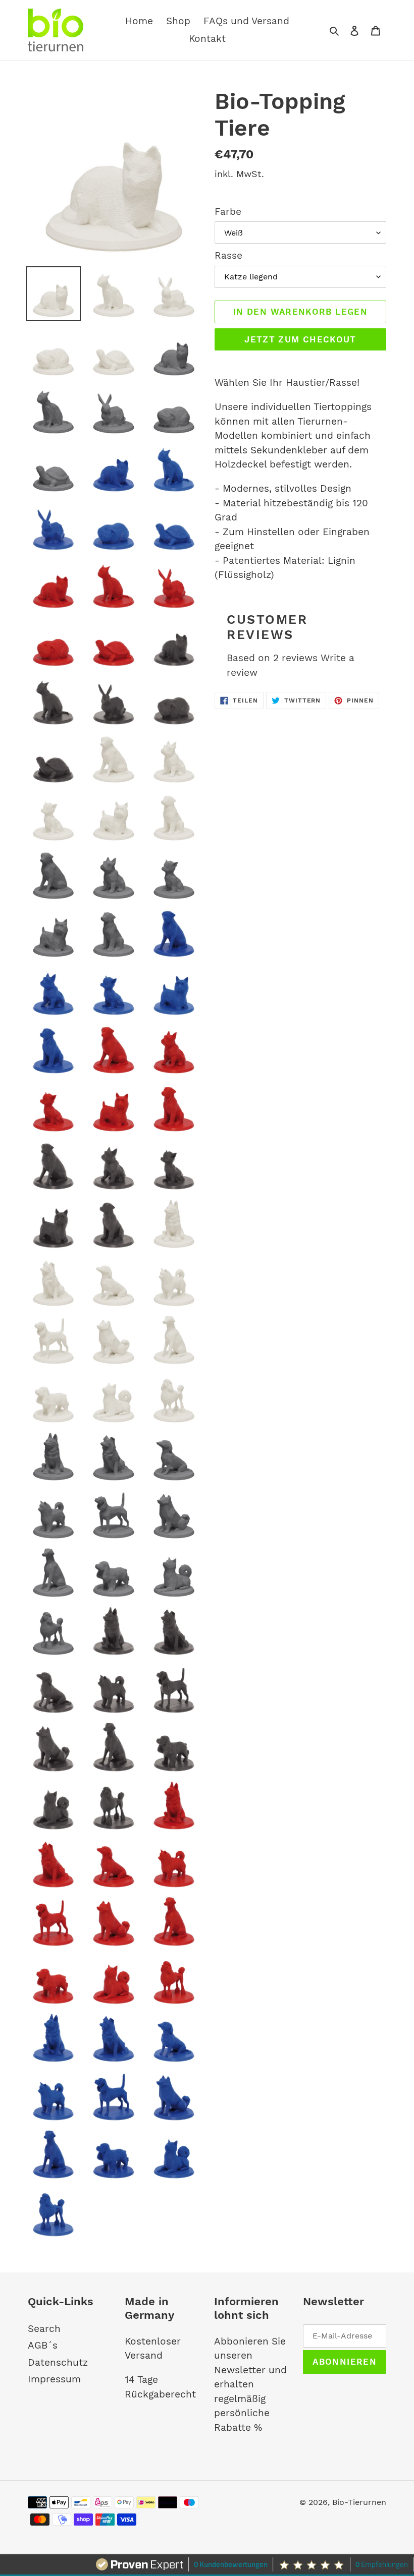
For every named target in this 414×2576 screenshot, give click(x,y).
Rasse (228, 255)
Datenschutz (58, 2362)
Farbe (228, 212)
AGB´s (43, 2345)
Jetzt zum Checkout (300, 339)
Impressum (54, 2379)
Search (44, 2329)
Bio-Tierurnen (359, 2502)
